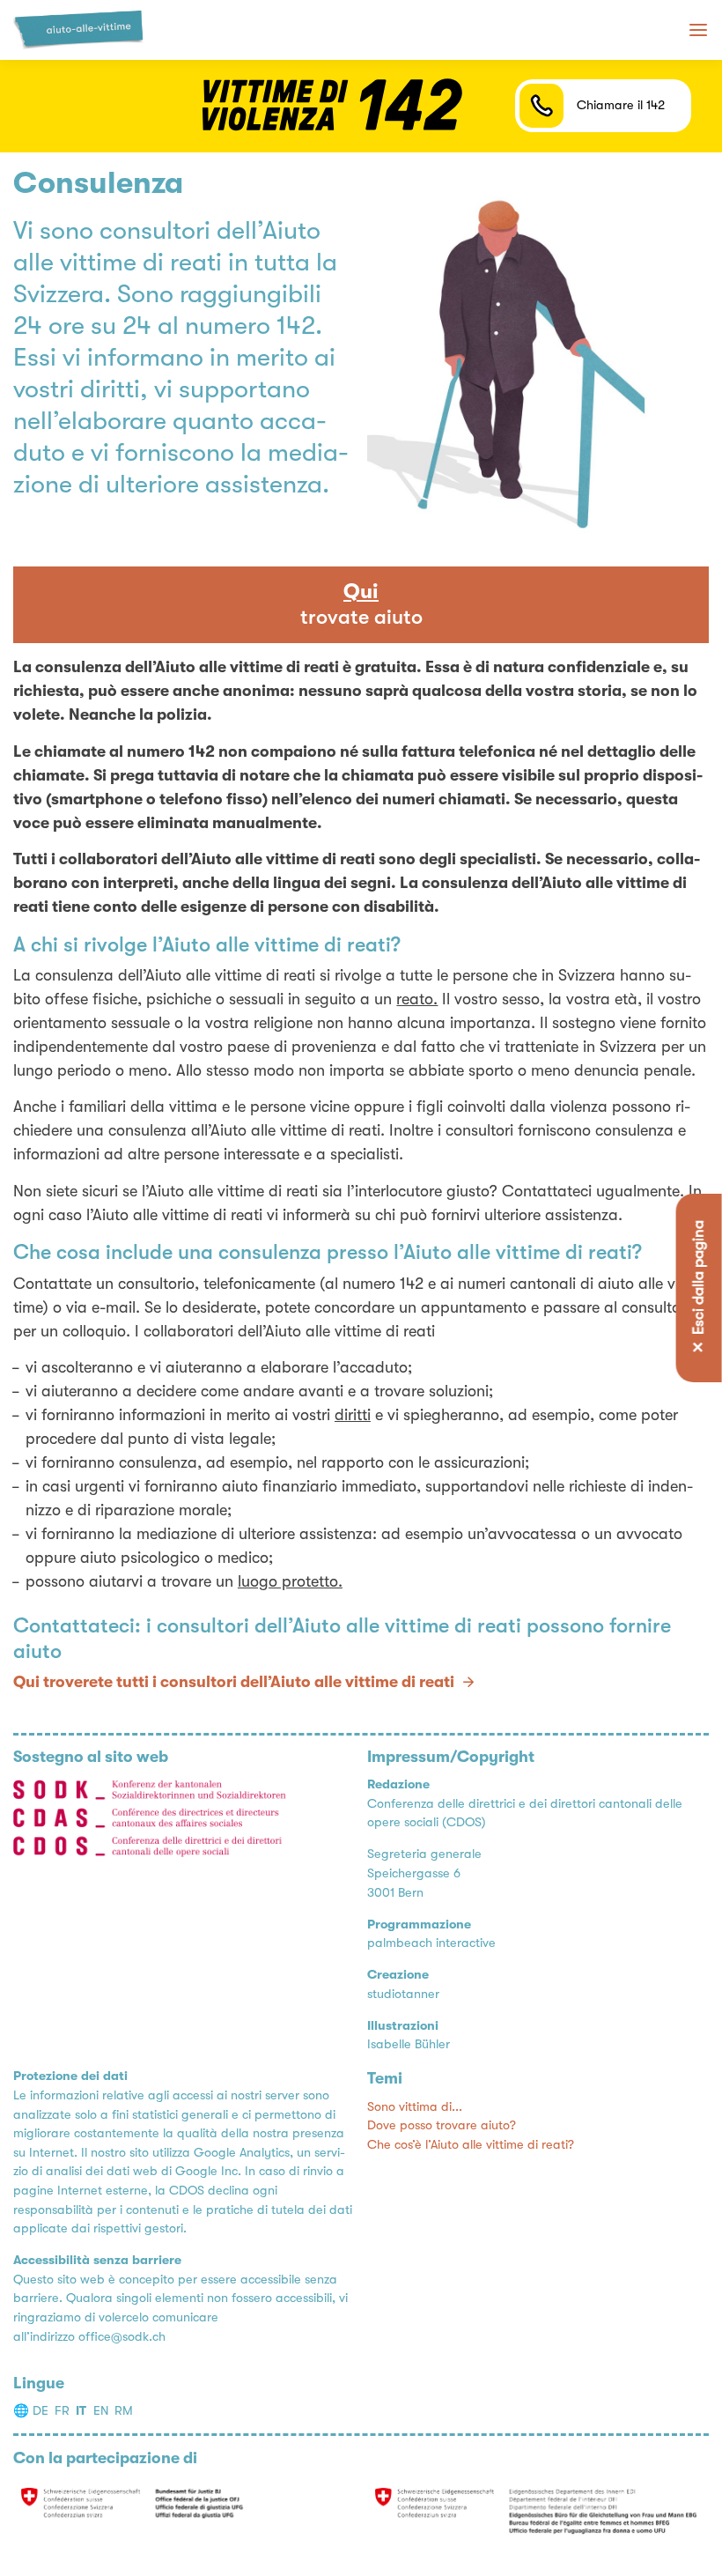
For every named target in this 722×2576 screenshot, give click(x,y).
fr (62, 2411)
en (101, 2411)
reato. (417, 999)
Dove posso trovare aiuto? (442, 2125)
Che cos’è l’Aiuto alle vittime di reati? (471, 2145)
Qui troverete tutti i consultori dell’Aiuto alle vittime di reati (234, 1682)
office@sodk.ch (122, 2337)
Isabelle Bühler (409, 2044)
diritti (353, 1415)
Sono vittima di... (415, 2107)
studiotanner (403, 1994)
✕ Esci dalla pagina (698, 1288)
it (81, 2411)
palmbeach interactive (431, 1943)
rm (124, 2411)
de (41, 2411)
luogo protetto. (290, 1581)
